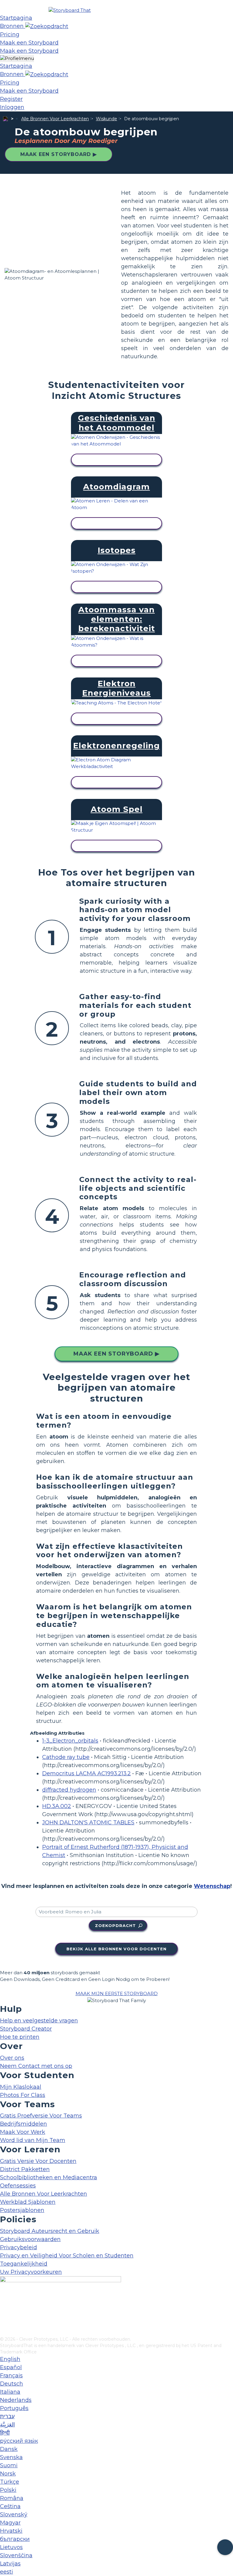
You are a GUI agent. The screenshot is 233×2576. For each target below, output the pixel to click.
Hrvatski (11, 2531)
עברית (7, 2416)
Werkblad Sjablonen (28, 2202)
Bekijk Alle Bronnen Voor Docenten (116, 1949)
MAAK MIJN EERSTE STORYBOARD (117, 1993)
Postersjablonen (22, 2210)
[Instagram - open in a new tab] (4, 2312)
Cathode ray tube (66, 1757)
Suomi (9, 2465)
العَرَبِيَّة (7, 2425)
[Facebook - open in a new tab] (4, 2302)
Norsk (8, 2474)
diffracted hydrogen (69, 1790)
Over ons (12, 2058)
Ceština (10, 2506)
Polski (8, 2490)
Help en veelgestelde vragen (39, 2021)
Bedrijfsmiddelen (24, 2124)
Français (11, 2376)
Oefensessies (18, 2186)
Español (11, 2367)
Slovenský (14, 2515)
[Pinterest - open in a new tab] (4, 2332)
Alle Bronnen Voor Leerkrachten (55, 119)
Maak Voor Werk (23, 2132)
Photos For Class (23, 2095)
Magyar (10, 2523)
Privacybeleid (19, 2247)
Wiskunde (106, 119)
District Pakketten (25, 2169)
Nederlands (16, 2400)
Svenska (11, 2457)
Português (14, 2408)
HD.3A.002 (57, 1806)
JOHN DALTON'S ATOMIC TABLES (88, 1823)
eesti (7, 2572)
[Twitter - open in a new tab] (4, 2322)
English (10, 2359)
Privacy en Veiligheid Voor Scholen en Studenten (67, 2256)
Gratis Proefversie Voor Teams (41, 2116)
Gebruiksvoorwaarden (30, 2239)
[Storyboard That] (70, 10)
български (15, 2539)
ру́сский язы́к (19, 2441)
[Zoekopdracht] (47, 26)
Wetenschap (212, 1886)
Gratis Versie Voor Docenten (38, 2161)
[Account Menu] (17, 59)
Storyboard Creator (26, 2029)
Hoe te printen (20, 2037)
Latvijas (10, 2564)
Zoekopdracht (115, 1925)
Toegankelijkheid (24, 2264)
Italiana (10, 2392)
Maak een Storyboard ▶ (59, 154)
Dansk (9, 2449)
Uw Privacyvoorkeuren (31, 2272)
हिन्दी (5, 2433)
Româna (12, 2498)
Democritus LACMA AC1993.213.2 (86, 1773)
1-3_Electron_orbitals (70, 1741)
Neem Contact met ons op (36, 2066)
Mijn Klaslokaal (21, 2087)
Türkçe (10, 2482)
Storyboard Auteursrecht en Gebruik (50, 2231)
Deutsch (12, 2384)
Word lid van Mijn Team (33, 2140)
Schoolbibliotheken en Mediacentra (49, 2177)
